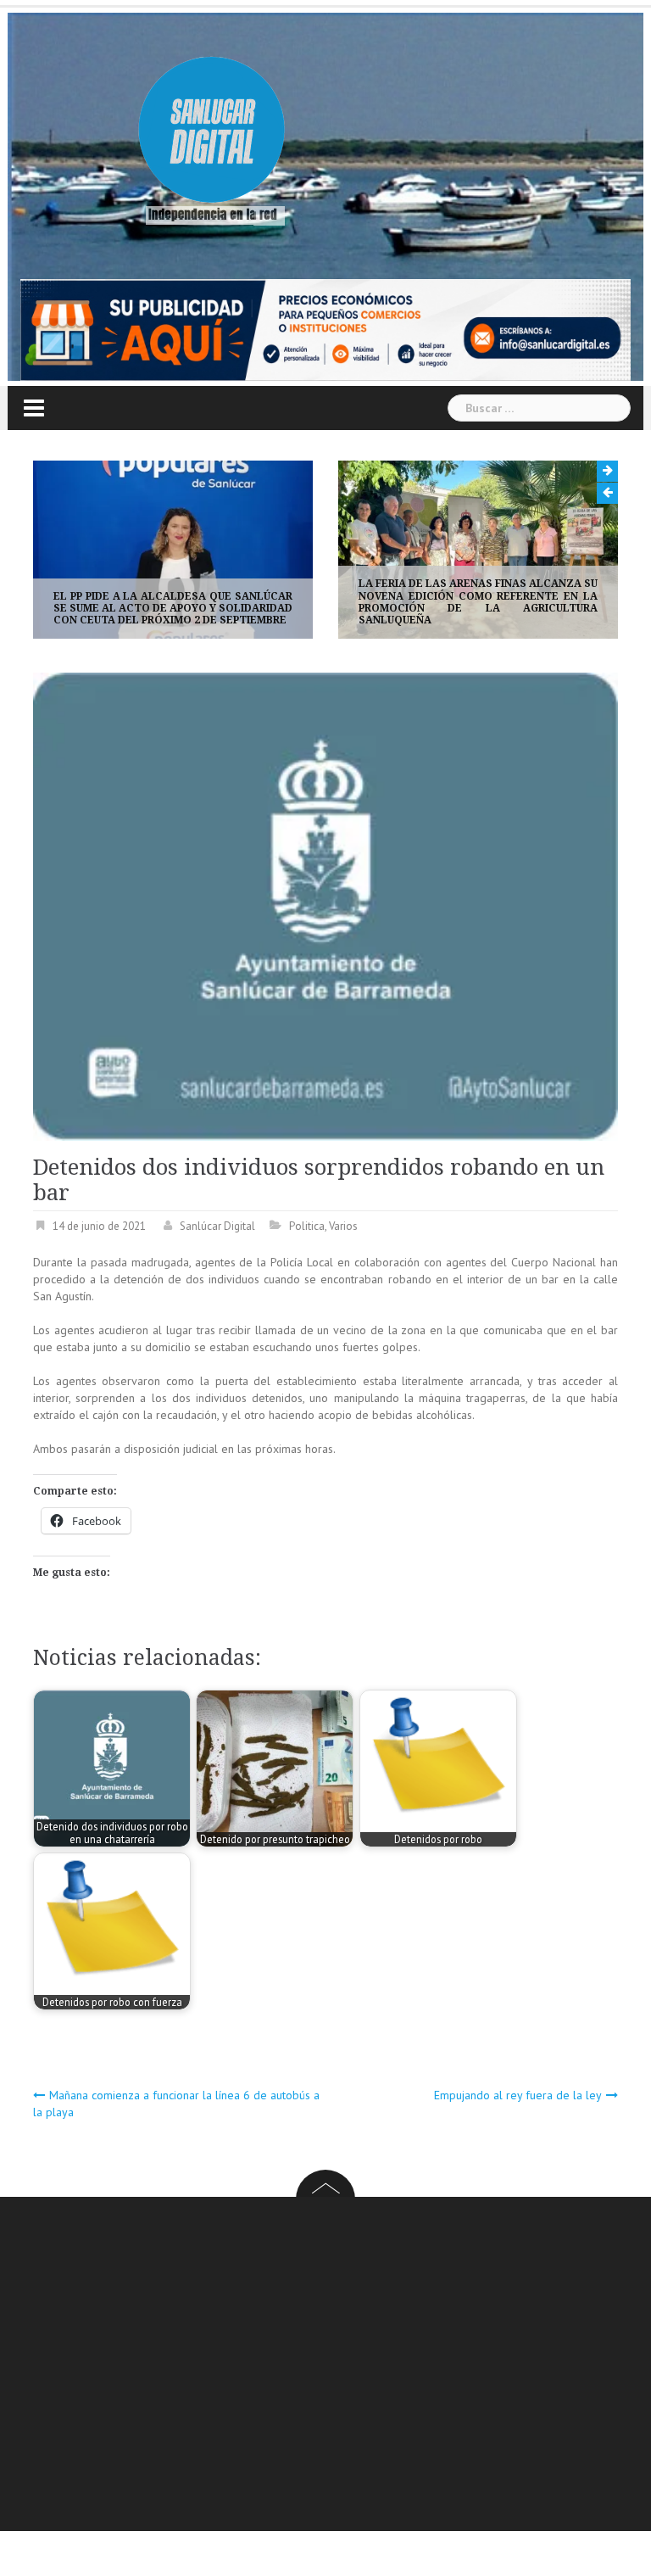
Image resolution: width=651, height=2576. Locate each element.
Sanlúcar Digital (217, 1226)
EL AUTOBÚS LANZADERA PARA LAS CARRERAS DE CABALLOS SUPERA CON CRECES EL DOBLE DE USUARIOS (504, 609)
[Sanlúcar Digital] (212, 132)
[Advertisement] (342, 2366)
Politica (307, 1226)
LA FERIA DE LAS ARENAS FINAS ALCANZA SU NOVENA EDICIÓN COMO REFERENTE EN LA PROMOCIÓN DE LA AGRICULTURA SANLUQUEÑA (198, 602)
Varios (343, 1226)
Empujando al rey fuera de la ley (518, 2095)
